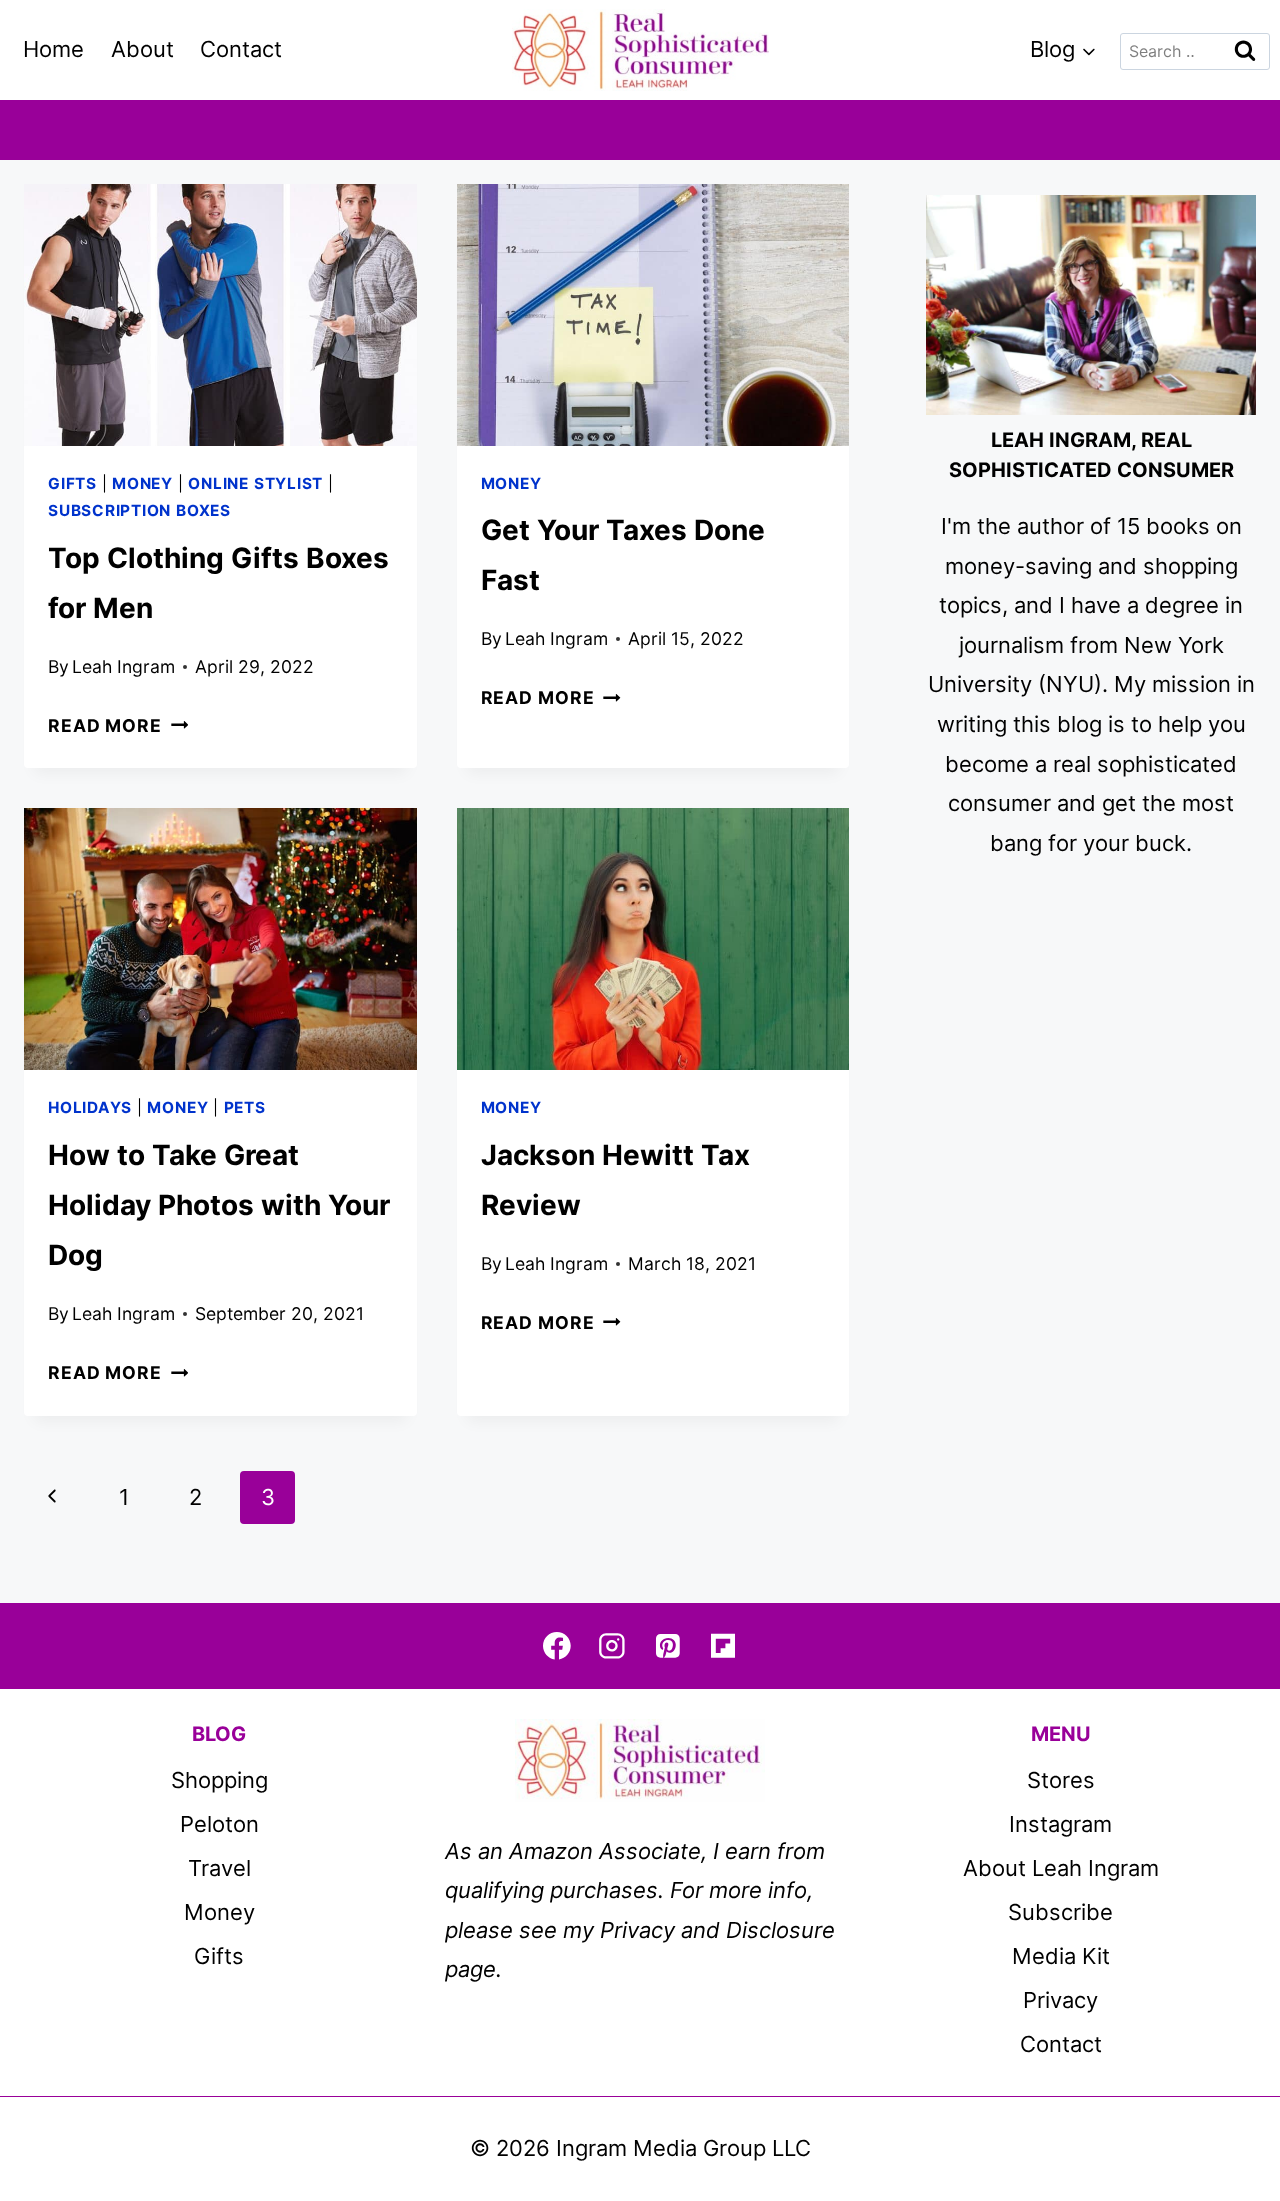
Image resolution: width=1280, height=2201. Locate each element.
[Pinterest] (667, 1645)
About (142, 49)
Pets (245, 1107)
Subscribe (1060, 1912)
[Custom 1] (722, 1645)
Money (142, 483)
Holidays (90, 1107)
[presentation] (220, 315)
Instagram (1060, 1824)
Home (53, 49)
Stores (1061, 1780)
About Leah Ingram (1061, 1868)
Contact (241, 49)
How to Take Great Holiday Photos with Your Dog (219, 1205)
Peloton (219, 1824)
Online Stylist (255, 483)
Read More (118, 725)
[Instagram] (612, 1645)
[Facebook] (556, 1645)
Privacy (1060, 2000)
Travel (219, 1868)
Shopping (219, 1780)
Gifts (72, 483)
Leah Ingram (123, 666)
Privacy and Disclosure (717, 1930)
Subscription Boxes (139, 510)
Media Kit (1061, 1956)
